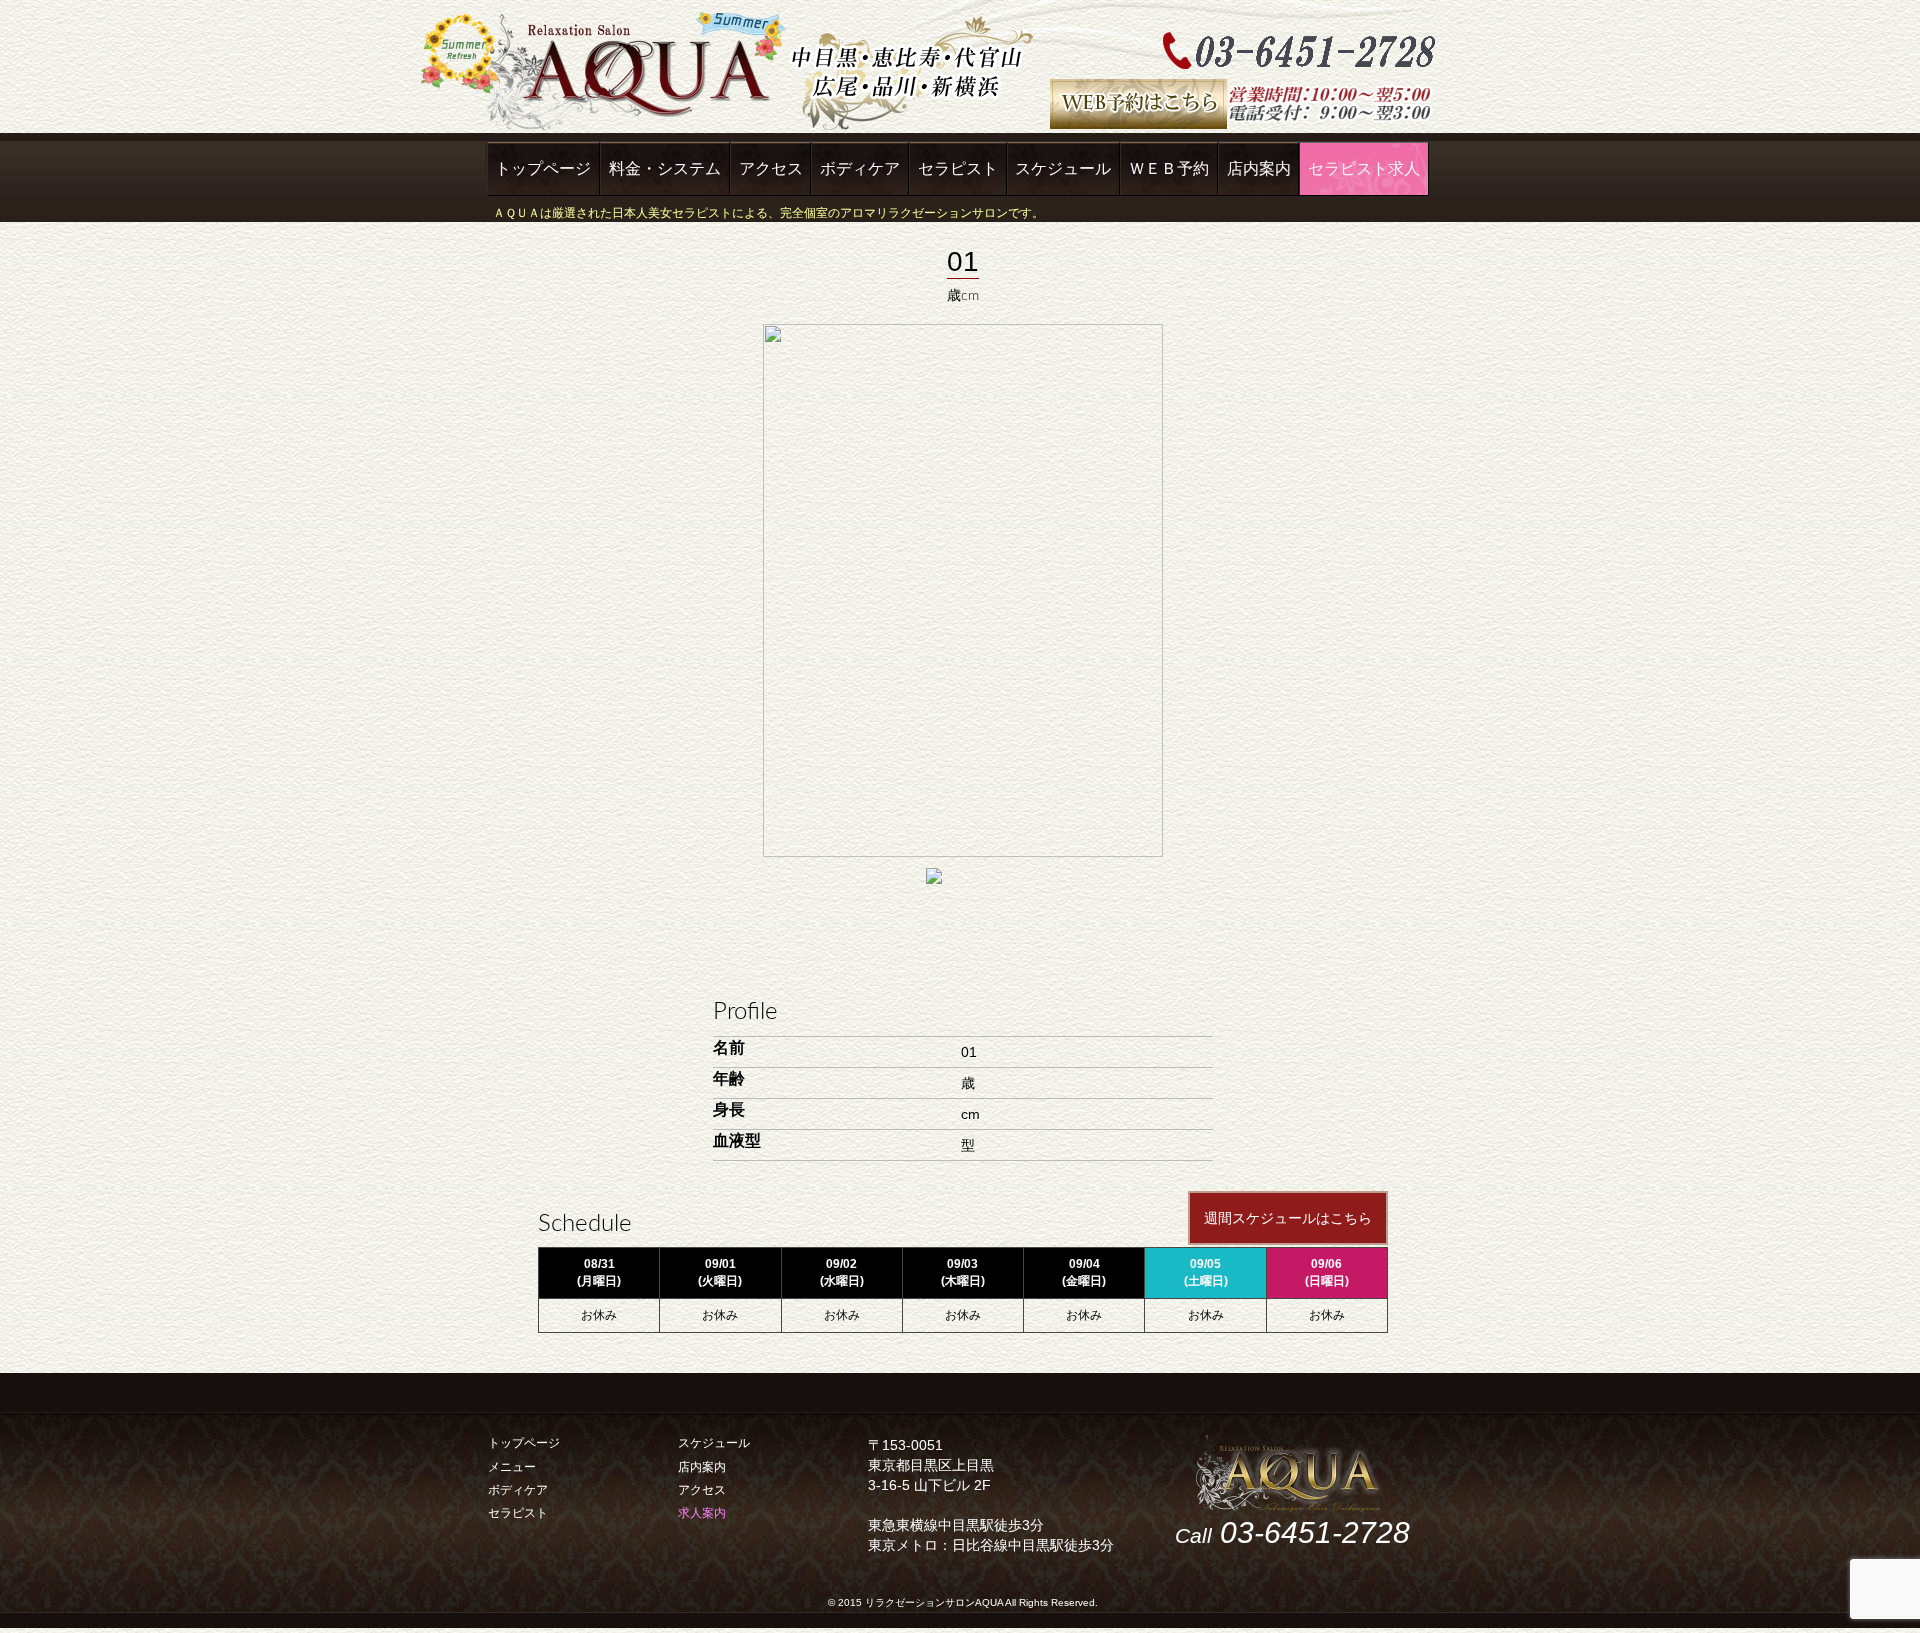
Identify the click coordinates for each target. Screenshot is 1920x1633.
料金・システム (665, 168)
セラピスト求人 (1364, 168)
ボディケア (860, 168)
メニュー (512, 1467)
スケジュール (1063, 168)
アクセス (771, 168)
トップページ (543, 168)
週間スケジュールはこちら (1288, 1218)
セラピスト (958, 168)
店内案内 (1259, 168)
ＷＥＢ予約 (1169, 168)
